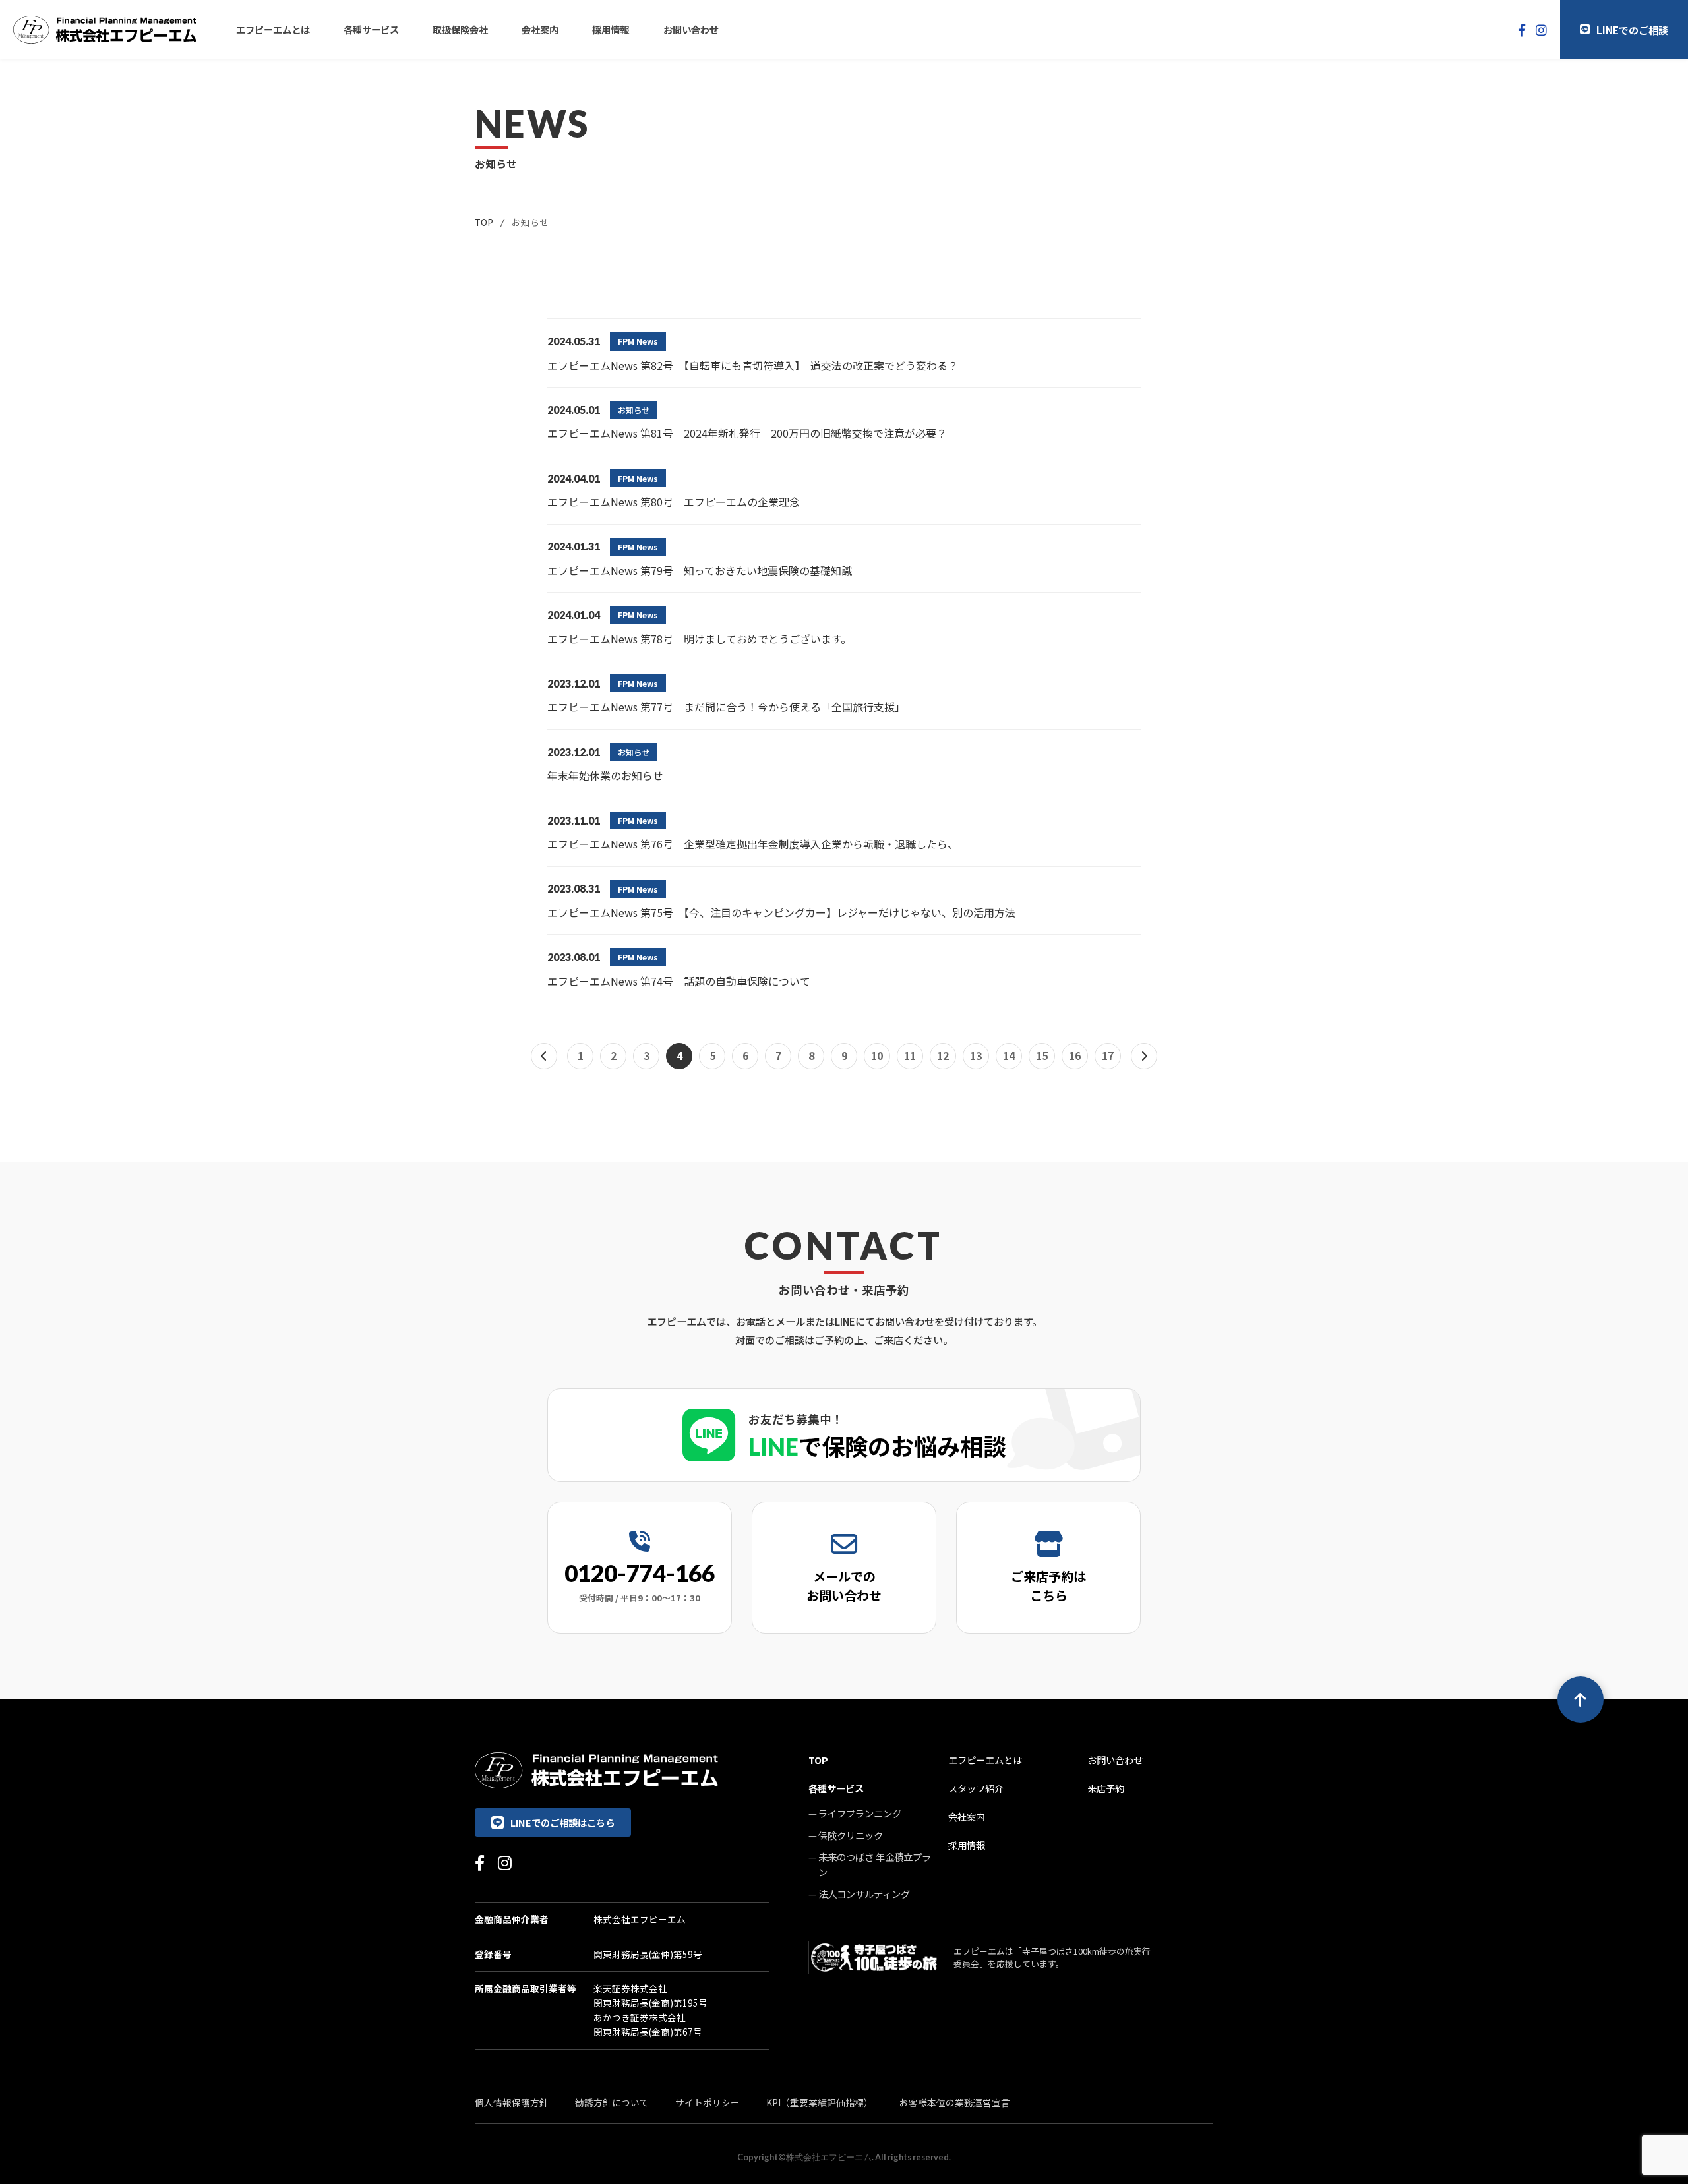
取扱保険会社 (460, 29)
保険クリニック (851, 1835)
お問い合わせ (691, 29)
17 (1108, 1055)
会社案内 (540, 29)
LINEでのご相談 (1632, 30)
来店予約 (1106, 1788)
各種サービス (371, 29)
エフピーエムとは (273, 29)
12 (943, 1055)
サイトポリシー (708, 2102)
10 (877, 1055)
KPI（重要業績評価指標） (820, 2102)
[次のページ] (1144, 1056)
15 (1042, 1055)
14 (1009, 1055)
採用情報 (611, 29)
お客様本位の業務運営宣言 (955, 2102)
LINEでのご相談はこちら (562, 1822)
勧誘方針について (612, 2102)
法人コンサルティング (864, 1894)
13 (976, 1055)
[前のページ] (544, 1056)
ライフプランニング (860, 1813)
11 (910, 1055)
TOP (484, 222)
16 (1075, 1055)
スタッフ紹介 (976, 1788)
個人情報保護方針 (512, 2102)
